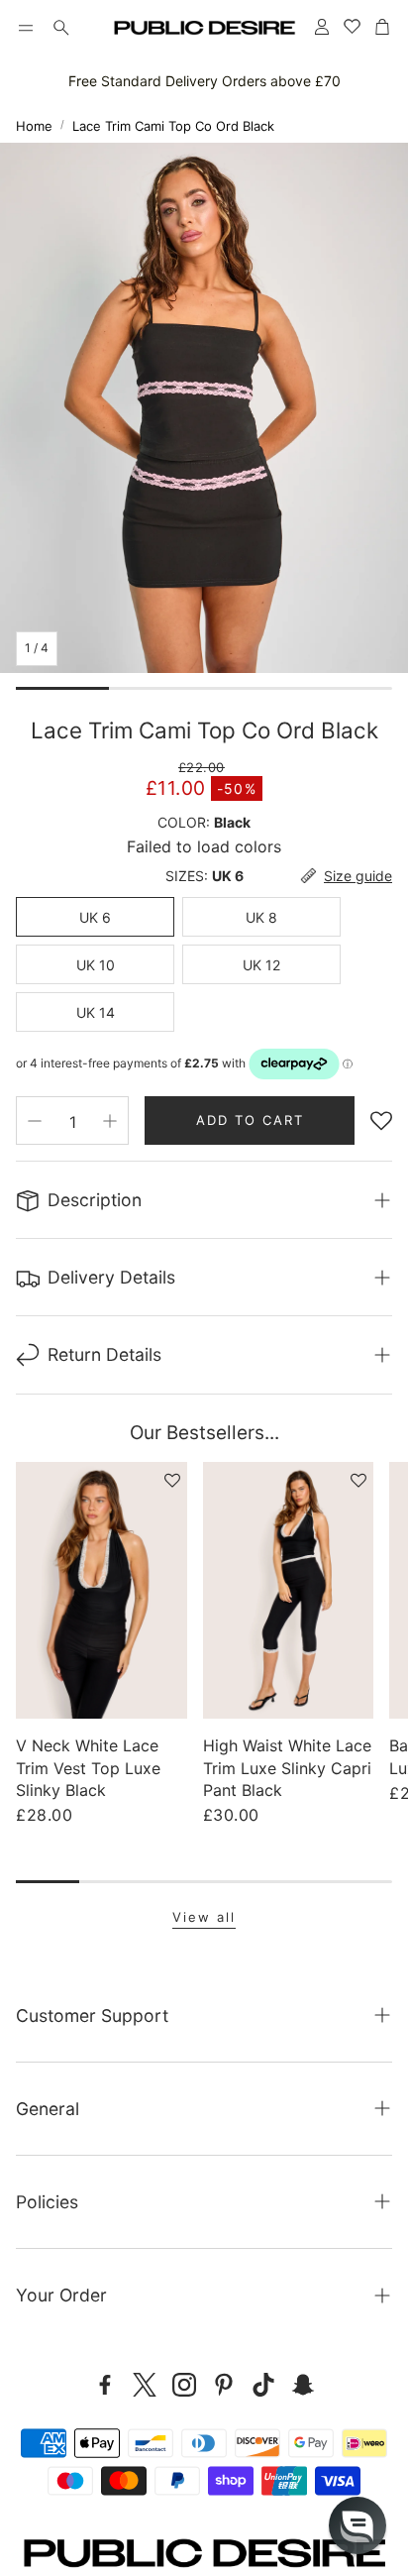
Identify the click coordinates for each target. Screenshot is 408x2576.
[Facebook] (105, 2385)
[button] (26, 28)
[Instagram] (184, 2385)
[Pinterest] (224, 2385)
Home (34, 126)
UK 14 (96, 1012)
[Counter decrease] (35, 1121)
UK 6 (95, 917)
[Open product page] (102, 1590)
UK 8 (261, 917)
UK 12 (261, 965)
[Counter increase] (110, 1121)
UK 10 (96, 965)
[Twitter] (145, 2385)
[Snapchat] (303, 2385)
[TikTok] (263, 2385)
